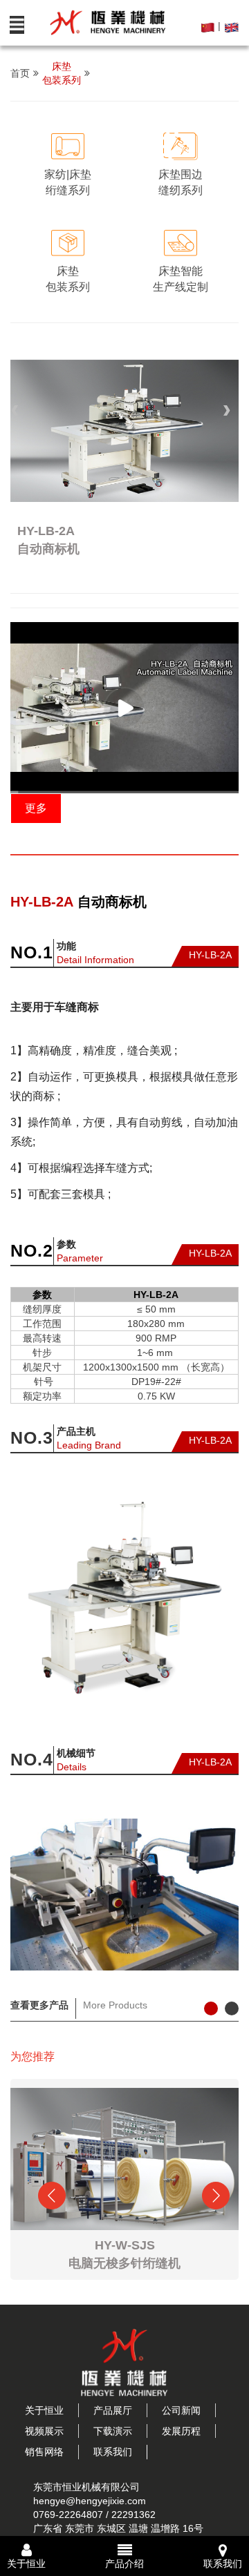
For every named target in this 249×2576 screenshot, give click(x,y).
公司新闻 (181, 2410)
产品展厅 (113, 2410)
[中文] (209, 26)
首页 (20, 73)
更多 (36, 808)
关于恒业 (44, 2410)
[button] (17, 410)
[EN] (231, 26)
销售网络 (44, 2452)
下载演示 (113, 2431)
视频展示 (44, 2431)
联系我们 (113, 2452)
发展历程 (181, 2431)
